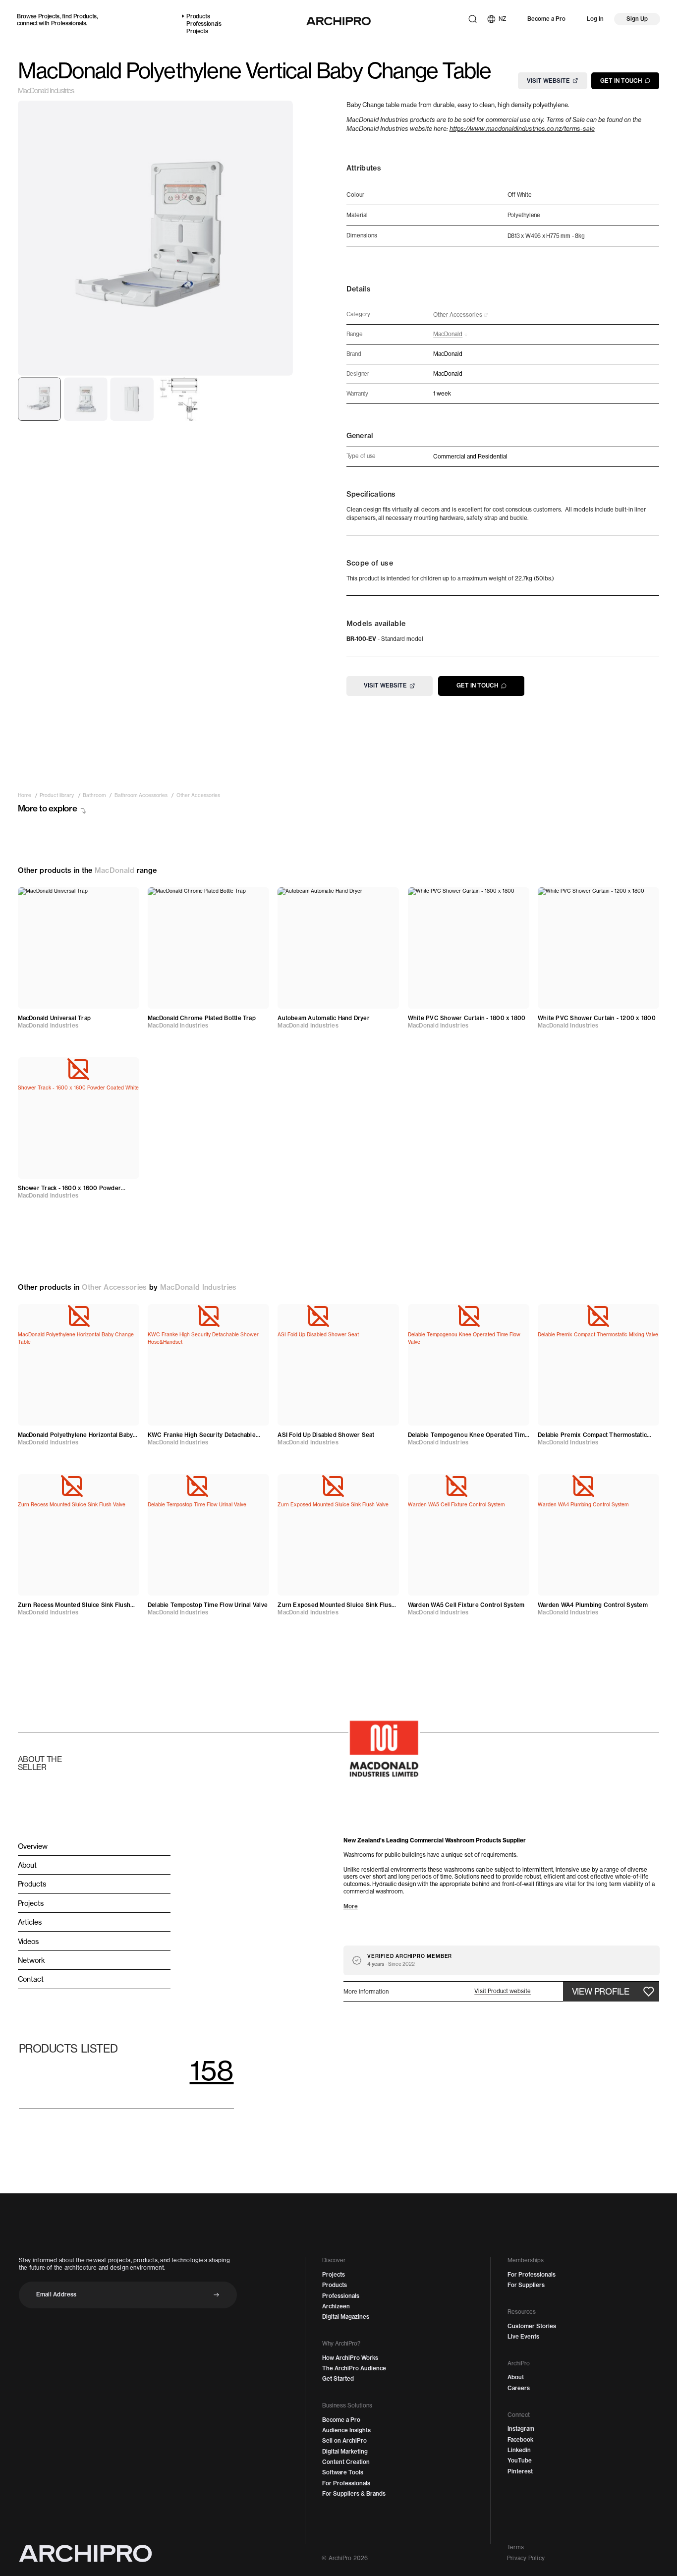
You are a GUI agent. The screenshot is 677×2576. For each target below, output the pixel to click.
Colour (355, 195)
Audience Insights (346, 2430)
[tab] (40, 399)
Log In (595, 19)
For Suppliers (526, 2285)
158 (212, 2070)
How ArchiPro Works (350, 2358)
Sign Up (637, 19)
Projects (49, 16)
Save (123, 899)
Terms (515, 2547)
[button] (503, 1991)
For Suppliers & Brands (354, 2494)
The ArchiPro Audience (354, 2368)
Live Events (523, 2337)
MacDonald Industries (46, 91)
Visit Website (548, 80)
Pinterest (520, 2471)
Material (357, 215)
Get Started (338, 2379)
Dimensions (362, 236)
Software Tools (343, 2472)
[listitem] (25, 796)
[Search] (473, 19)
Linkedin (519, 2450)
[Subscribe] (216, 2295)
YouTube (520, 2461)
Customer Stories (532, 2326)
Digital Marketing (345, 2452)
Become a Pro (546, 19)
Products (85, 16)
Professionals (69, 23)
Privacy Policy (526, 2558)
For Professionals (346, 2483)
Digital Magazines (346, 2317)
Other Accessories (114, 1287)
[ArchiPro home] (338, 21)
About (516, 2377)
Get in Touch (621, 80)
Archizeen (336, 2306)
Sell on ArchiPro (344, 2441)
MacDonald (115, 870)
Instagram (521, 2429)
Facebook (520, 2440)
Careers (519, 2388)
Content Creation (346, 2462)
